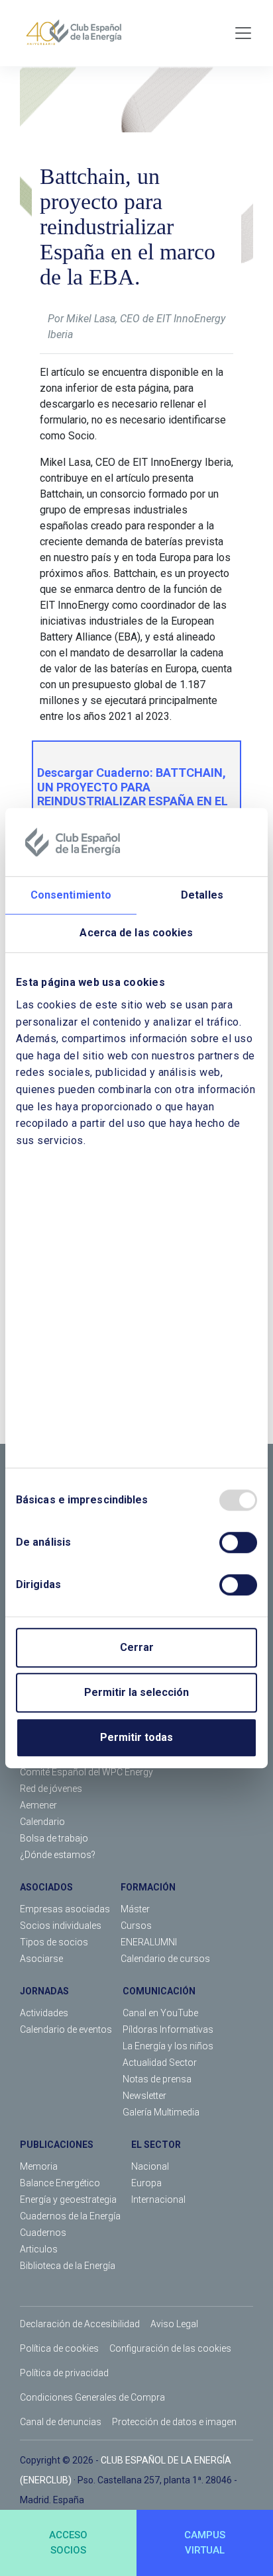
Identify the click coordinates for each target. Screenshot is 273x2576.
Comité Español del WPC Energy (86, 1772)
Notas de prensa (157, 2079)
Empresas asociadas (65, 1909)
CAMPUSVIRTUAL (205, 2543)
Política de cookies (59, 2348)
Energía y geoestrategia (68, 2199)
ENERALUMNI (149, 1942)
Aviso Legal (174, 2324)
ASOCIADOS (46, 1887)
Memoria (39, 2166)
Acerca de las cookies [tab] (136, 933)
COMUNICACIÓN (159, 1991)
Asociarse (41, 1959)
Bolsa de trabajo (54, 1838)
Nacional (150, 2166)
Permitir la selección (136, 1692)
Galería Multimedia (161, 2112)
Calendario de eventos (66, 2029)
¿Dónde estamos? (58, 1855)
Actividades (44, 2013)
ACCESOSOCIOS (68, 2543)
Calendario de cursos (165, 1959)
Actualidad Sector (160, 2063)
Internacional (158, 2199)
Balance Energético (60, 2183)
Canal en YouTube (160, 2013)
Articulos (39, 2249)
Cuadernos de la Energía (70, 2216)
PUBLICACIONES (57, 2145)
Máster (135, 1909)
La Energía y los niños (168, 2046)
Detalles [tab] (202, 896)
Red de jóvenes (51, 1789)
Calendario (42, 1822)
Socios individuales (61, 1926)
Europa (146, 2183)
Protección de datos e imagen (174, 2422)
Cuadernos (43, 2233)
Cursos (136, 1926)
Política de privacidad (64, 2373)
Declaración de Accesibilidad (80, 2324)
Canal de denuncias (61, 2422)
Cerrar (137, 1647)
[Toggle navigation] (243, 33)
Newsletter (144, 2096)
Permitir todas (136, 1737)
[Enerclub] (79, 33)
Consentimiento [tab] (71, 896)
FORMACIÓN (148, 1887)
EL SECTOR (156, 2145)
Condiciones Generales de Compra (92, 2397)
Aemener (38, 1805)
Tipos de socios (54, 1942)
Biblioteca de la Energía (68, 2266)
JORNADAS (44, 1991)
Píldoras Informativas (168, 2029)
